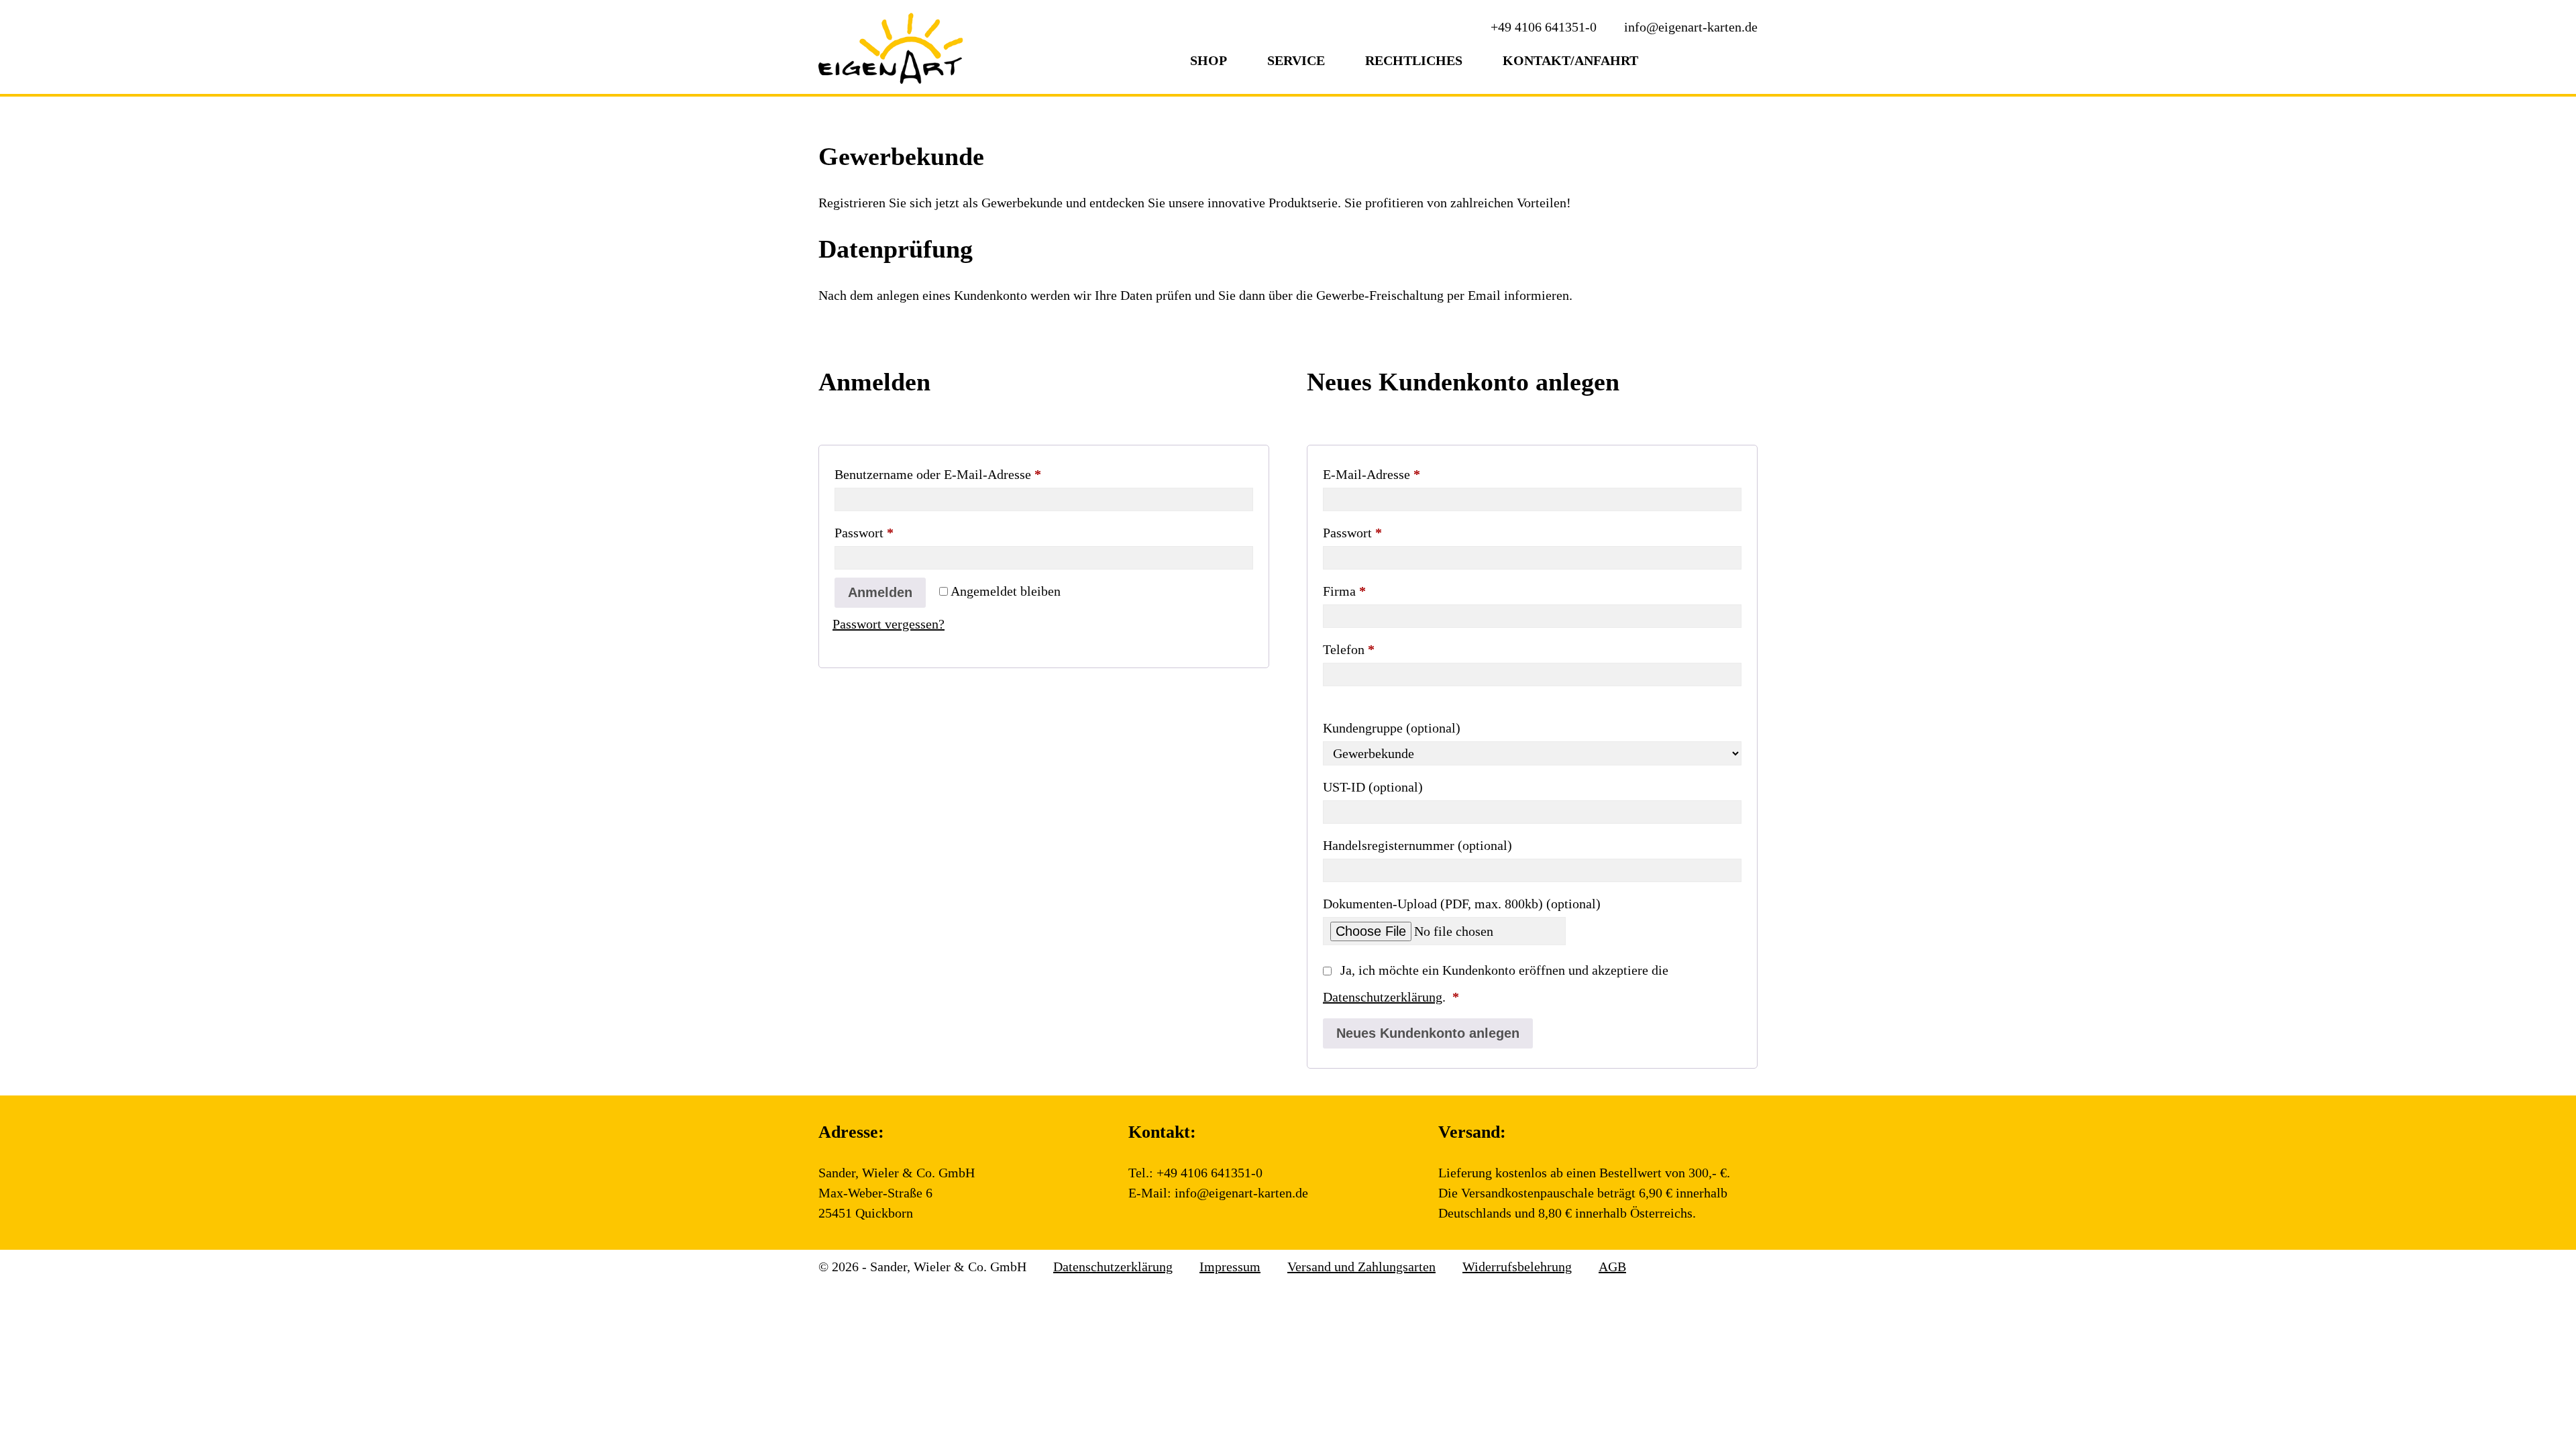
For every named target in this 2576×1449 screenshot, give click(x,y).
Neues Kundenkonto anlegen (1428, 1033)
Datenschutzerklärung (1383, 997)
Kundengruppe (1392, 728)
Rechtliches (1414, 60)
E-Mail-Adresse (1405, 474)
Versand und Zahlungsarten (1361, 1267)
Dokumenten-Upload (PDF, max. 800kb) (1462, 904)
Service (1296, 60)
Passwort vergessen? (889, 624)
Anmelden (880, 592)
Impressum (1230, 1267)
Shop (1209, 60)
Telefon (1349, 649)
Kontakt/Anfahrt (1570, 60)
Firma (1344, 591)
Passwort (897, 532)
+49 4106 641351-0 (1544, 27)
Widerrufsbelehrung (1517, 1267)
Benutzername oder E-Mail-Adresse (971, 474)
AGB (1612, 1267)
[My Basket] (1752, 60)
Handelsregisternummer (1417, 845)
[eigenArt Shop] (892, 20)
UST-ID (1373, 787)
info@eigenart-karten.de (1691, 27)
